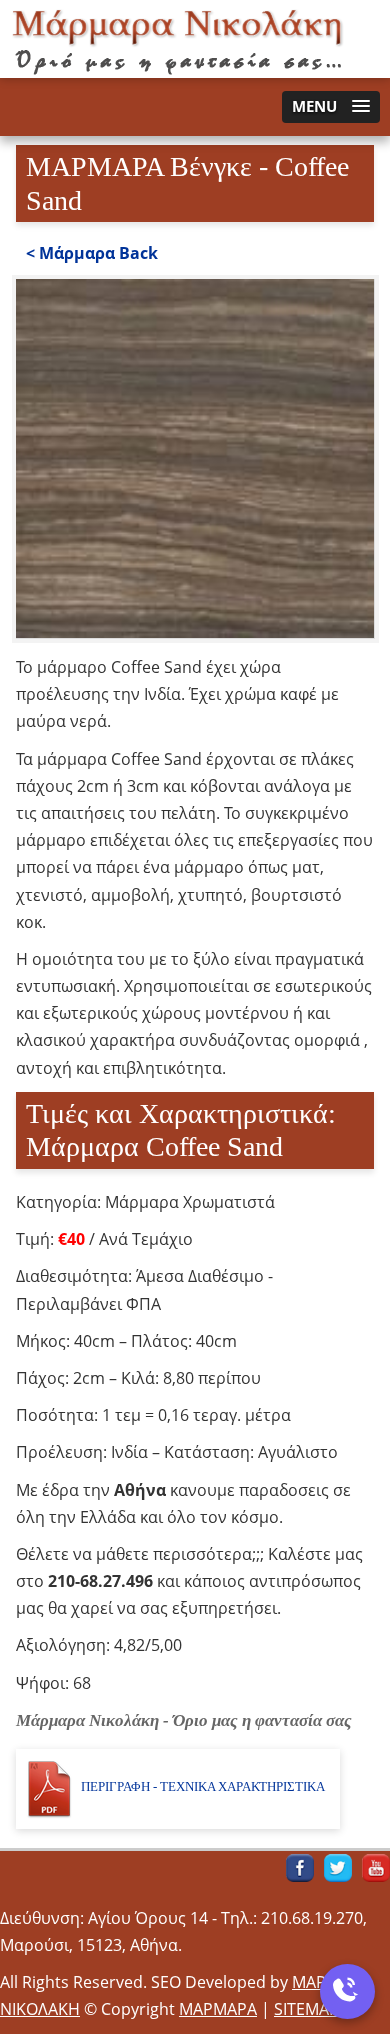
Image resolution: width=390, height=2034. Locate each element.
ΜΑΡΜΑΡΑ (218, 2009)
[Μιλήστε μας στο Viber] (347, 1991)
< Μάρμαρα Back (92, 253)
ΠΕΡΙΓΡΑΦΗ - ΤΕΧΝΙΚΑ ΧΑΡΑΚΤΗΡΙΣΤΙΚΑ (203, 1786)
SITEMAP (306, 2009)
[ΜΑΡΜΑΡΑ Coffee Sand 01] (195, 632)
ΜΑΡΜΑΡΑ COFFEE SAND (180, 39)
